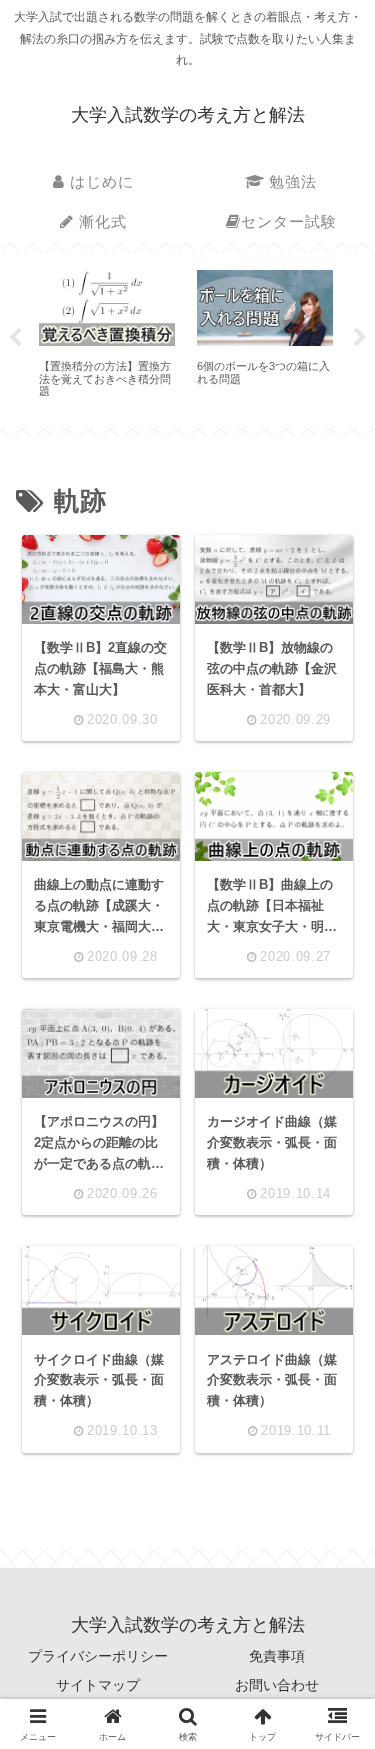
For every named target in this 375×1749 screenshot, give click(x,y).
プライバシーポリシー (98, 1656)
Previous (15, 338)
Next (360, 338)
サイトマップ (98, 1685)
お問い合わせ (277, 1685)
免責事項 (277, 1656)
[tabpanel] (107, 335)
